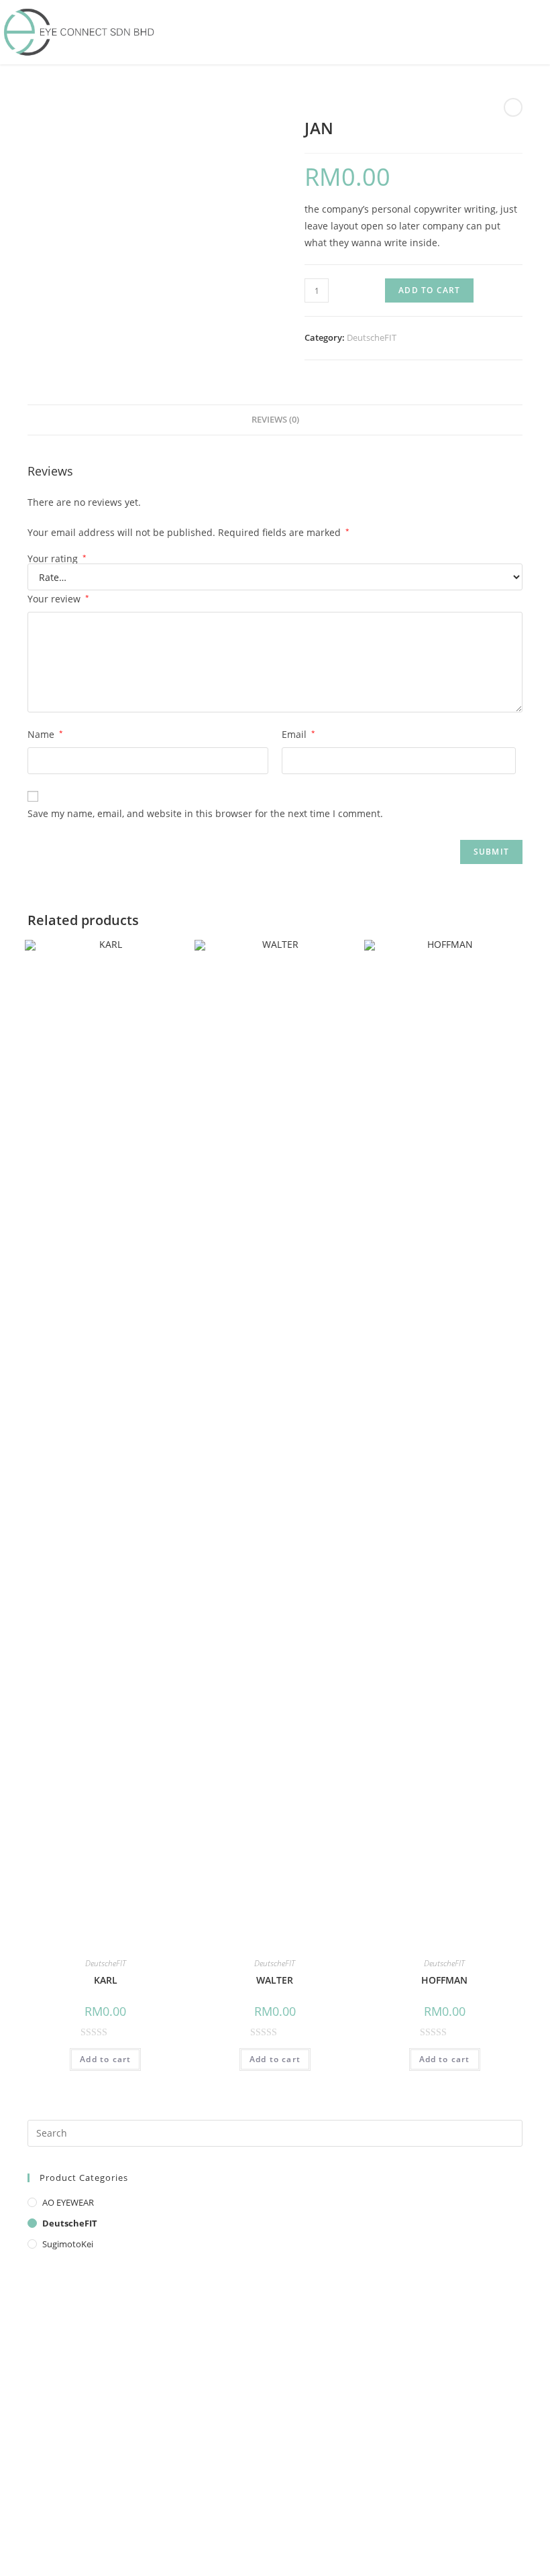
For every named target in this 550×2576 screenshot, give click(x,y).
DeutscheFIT (372, 337)
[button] (540, 32)
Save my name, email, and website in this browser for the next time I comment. (205, 813)
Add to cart (429, 290)
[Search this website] (275, 2132)
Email (298, 734)
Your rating (57, 559)
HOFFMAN (444, 1980)
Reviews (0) (275, 420)
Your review (58, 599)
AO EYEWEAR (68, 2202)
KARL (106, 1980)
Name (45, 734)
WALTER (275, 1980)
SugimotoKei (68, 2244)
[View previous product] (513, 107)
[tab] (275, 420)
